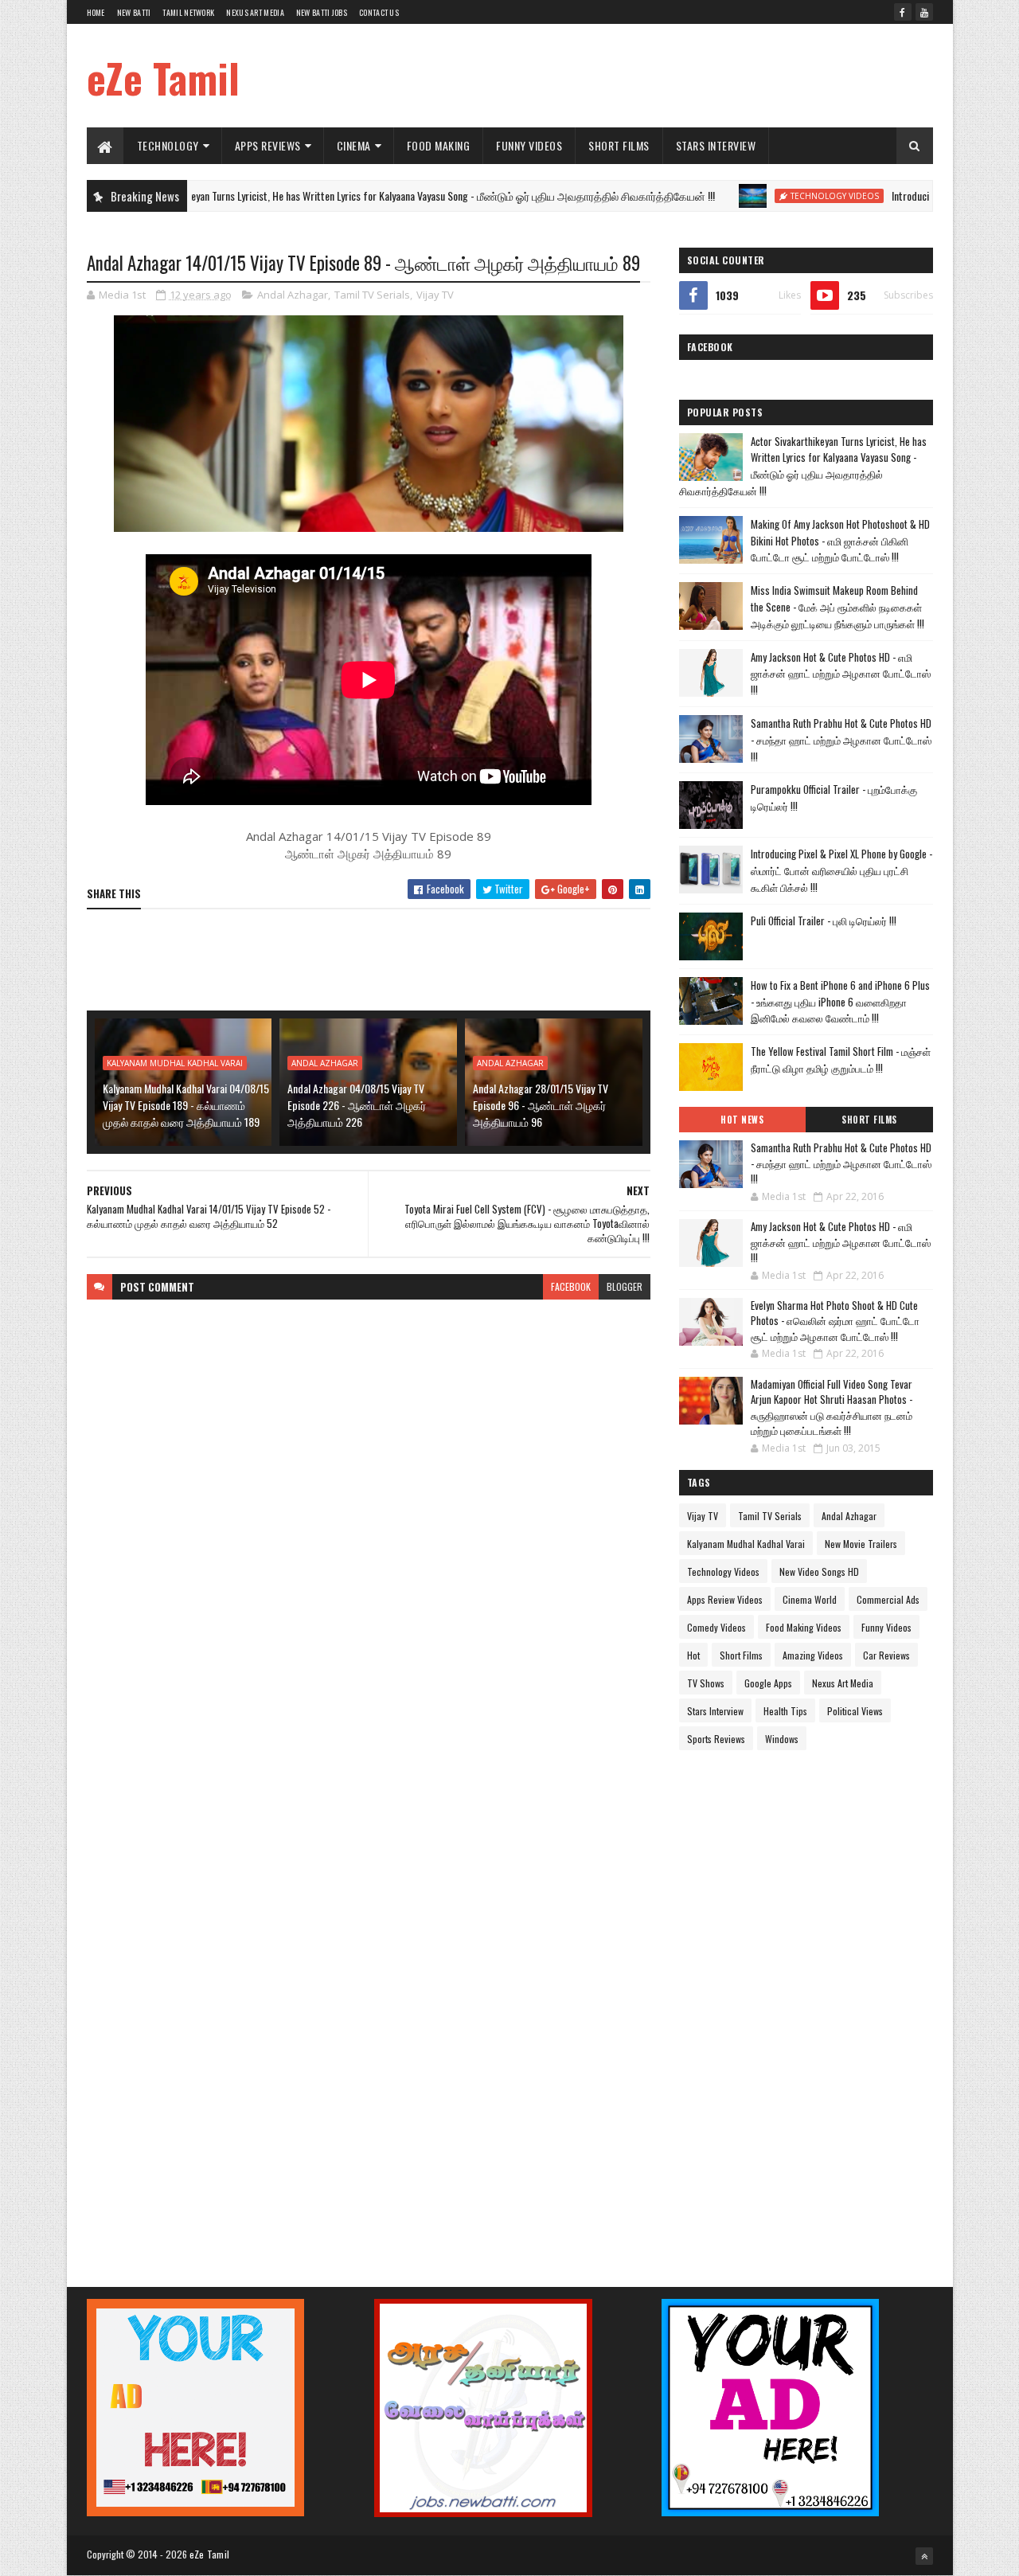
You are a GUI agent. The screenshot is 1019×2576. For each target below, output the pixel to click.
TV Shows (706, 1683)
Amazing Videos (813, 1655)
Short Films (619, 145)
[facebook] (903, 12)
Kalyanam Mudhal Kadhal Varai (175, 1063)
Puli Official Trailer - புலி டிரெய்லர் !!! (824, 921)
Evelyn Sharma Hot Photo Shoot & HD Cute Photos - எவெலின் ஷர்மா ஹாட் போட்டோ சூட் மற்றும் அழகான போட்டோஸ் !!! (835, 1321)
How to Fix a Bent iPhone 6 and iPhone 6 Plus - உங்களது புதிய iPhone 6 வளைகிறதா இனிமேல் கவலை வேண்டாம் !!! (840, 1002)
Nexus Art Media (255, 12)
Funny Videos (529, 145)
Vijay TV (435, 295)
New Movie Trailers (861, 1544)
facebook (571, 1286)
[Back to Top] (924, 2556)
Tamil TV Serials (372, 295)
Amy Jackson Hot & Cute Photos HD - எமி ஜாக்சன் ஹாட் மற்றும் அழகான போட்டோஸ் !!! (841, 674)
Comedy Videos (716, 1627)
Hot (693, 1655)
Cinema (354, 145)
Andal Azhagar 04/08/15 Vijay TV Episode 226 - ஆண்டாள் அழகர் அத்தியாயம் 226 (357, 1105)
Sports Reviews (716, 1739)
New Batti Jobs (322, 12)
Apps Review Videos (725, 1599)
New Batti (134, 12)
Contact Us (379, 12)
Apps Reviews (268, 145)
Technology (168, 145)
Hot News (742, 1120)
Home (96, 12)
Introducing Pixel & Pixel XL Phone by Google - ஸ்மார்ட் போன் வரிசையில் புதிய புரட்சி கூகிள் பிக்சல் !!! (841, 870)
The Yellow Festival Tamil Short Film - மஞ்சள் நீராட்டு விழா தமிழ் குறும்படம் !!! (841, 1059)
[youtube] (924, 12)
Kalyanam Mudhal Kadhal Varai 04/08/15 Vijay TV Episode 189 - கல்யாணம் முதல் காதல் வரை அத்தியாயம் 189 (186, 1105)
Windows (782, 1739)
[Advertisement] (643, 76)
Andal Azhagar (293, 295)
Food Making (439, 145)
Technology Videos (765, 196)
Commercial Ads (888, 1599)
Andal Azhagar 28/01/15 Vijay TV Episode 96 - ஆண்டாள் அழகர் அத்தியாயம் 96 (541, 1105)
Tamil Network (188, 12)
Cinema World (810, 1599)
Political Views (855, 1711)
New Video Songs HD (819, 1571)
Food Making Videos (804, 1627)
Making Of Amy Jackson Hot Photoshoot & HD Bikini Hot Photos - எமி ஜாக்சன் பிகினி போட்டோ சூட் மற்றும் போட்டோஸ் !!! (840, 541)
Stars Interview (716, 145)
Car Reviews (886, 1655)
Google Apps (768, 1683)
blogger (625, 1286)
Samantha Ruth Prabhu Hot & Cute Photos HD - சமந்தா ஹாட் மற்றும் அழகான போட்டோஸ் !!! (841, 740)
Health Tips (785, 1711)
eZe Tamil (163, 77)
